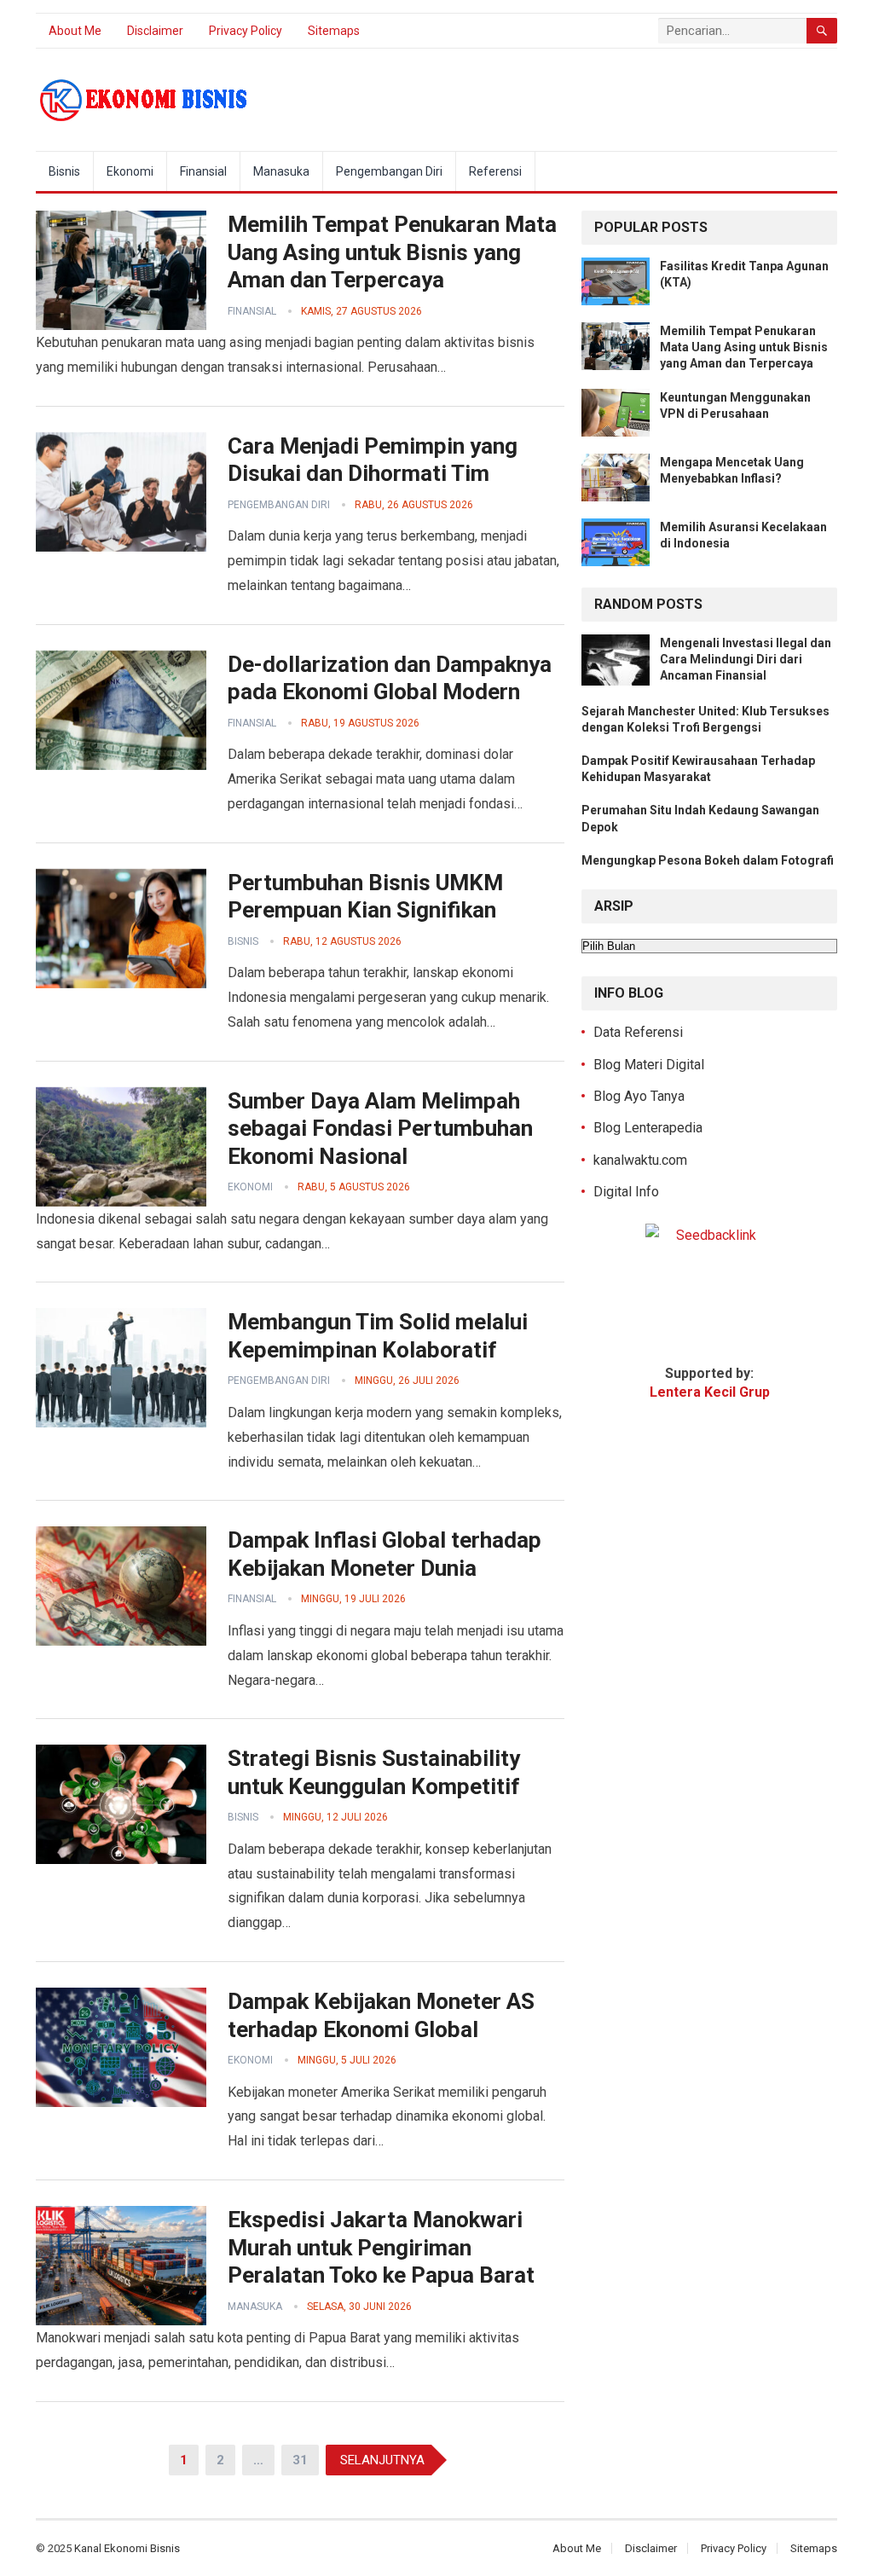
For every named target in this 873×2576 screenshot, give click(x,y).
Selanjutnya (382, 2460)
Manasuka (281, 171)
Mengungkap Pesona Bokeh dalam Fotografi (708, 860)
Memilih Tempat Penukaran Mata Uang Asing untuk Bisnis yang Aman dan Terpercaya (392, 252)
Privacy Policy (246, 31)
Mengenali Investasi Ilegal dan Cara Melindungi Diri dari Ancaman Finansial (746, 659)
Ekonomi (130, 171)
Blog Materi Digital (649, 1065)
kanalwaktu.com (640, 1160)
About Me (75, 31)
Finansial (203, 171)
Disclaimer (155, 31)
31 (300, 2460)
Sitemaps (334, 31)
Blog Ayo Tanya (639, 1096)
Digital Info (626, 1192)
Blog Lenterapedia (648, 1128)
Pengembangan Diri (389, 171)
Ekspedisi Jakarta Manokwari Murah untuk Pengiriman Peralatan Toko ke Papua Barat (381, 2247)
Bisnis (64, 171)
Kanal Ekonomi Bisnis (127, 2548)
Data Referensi (638, 1032)
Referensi (495, 171)
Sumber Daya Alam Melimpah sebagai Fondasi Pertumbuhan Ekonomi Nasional (380, 1129)
